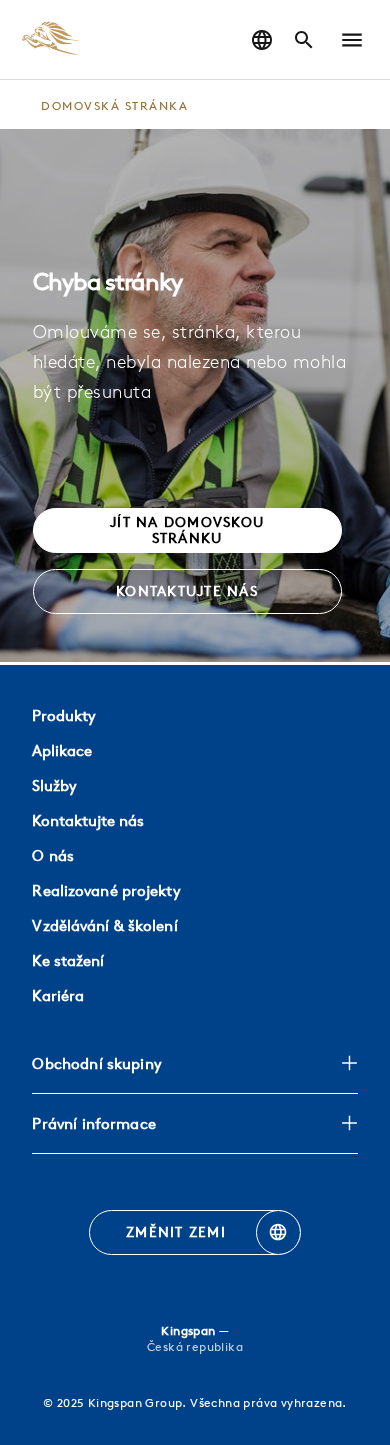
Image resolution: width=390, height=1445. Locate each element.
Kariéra (58, 995)
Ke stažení (68, 960)
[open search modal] (304, 40)
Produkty (64, 715)
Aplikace (62, 750)
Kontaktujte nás (88, 820)
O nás (53, 855)
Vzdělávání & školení (104, 925)
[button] (352, 40)
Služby (54, 785)
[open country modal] (262, 40)
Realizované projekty (106, 890)
